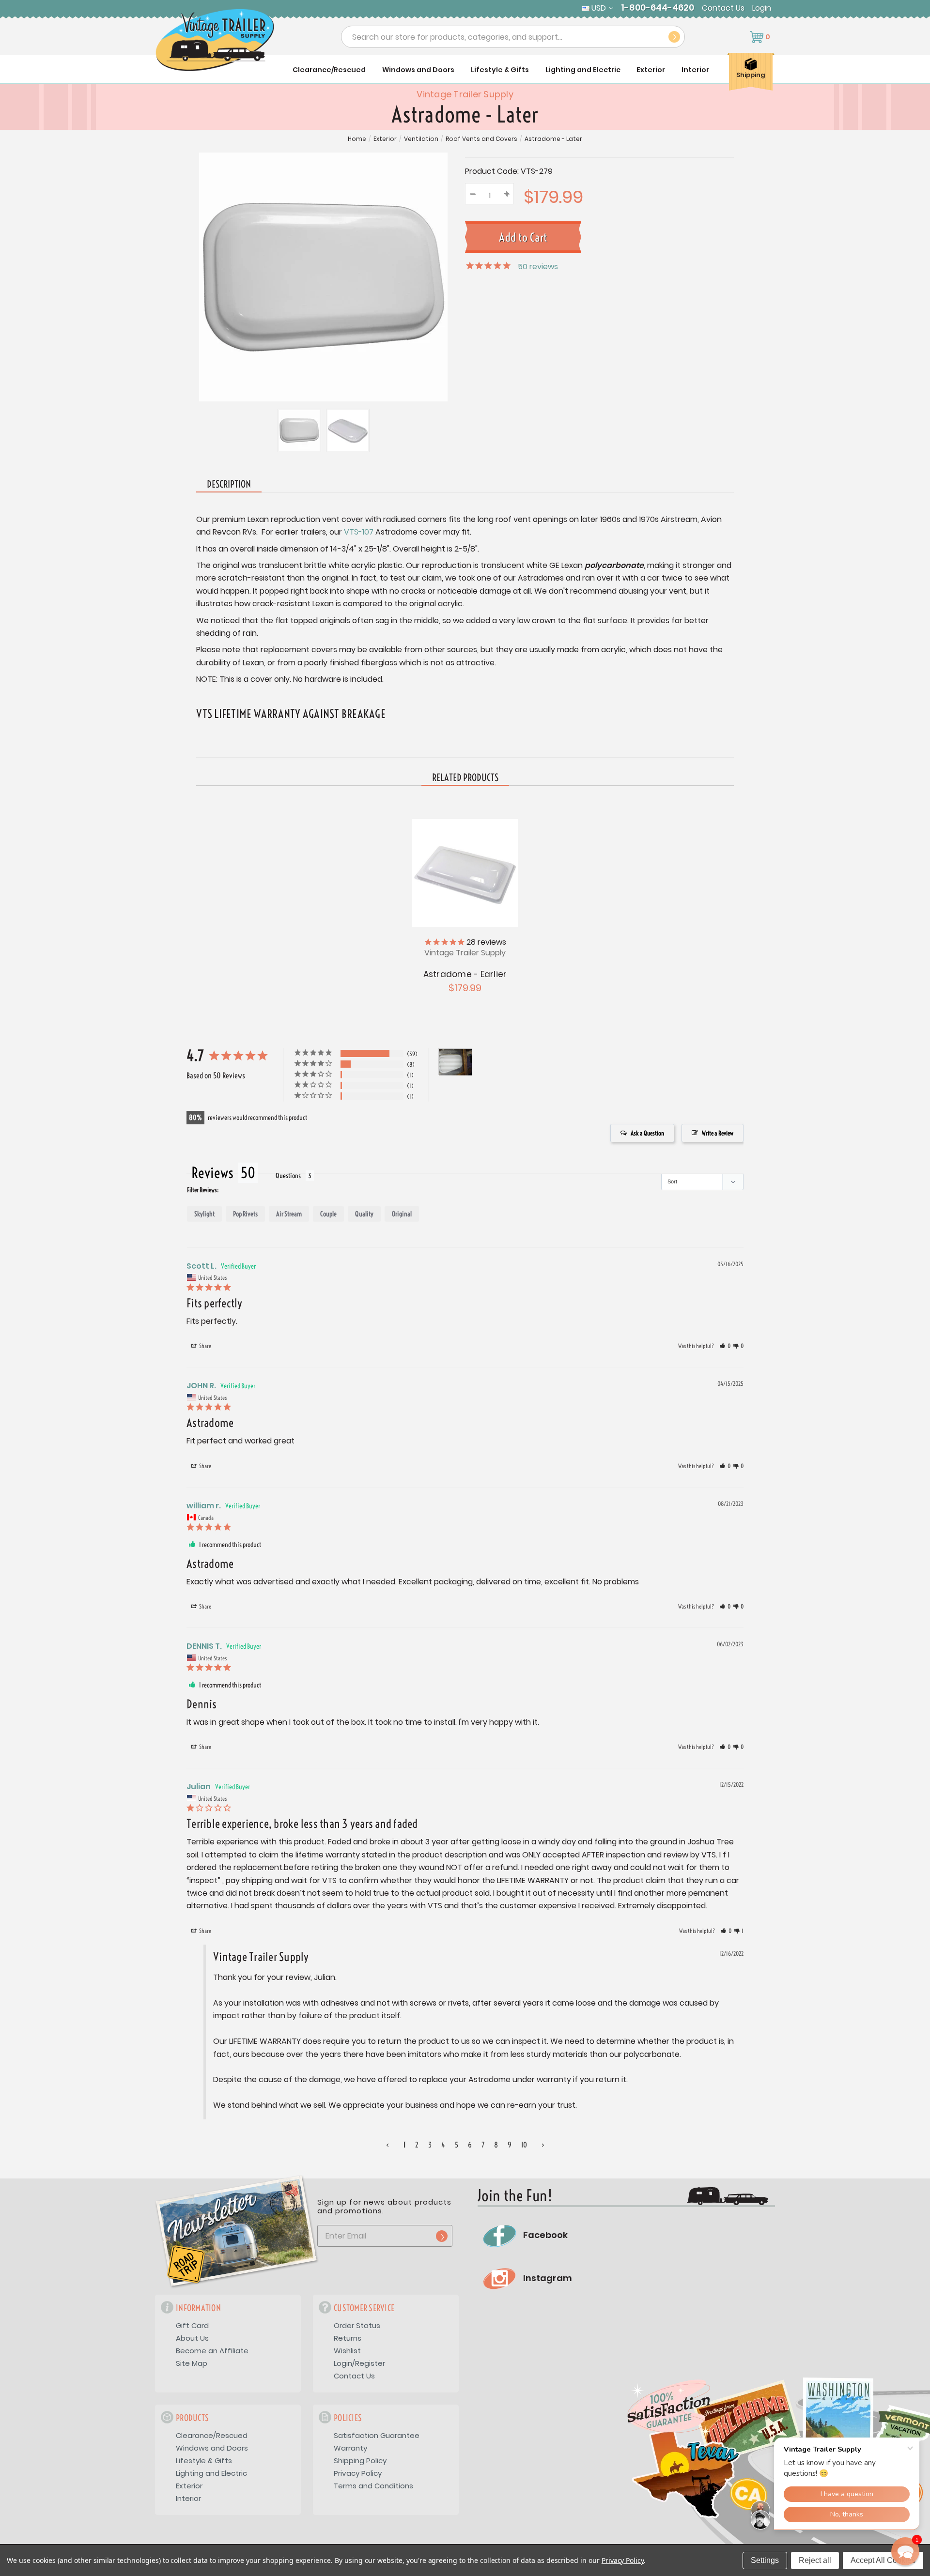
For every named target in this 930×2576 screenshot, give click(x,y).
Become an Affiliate (212, 2351)
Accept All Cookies (883, 2560)
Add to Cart (465, 872)
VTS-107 (359, 532)
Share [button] (205, 1346)
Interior (695, 70)
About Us (192, 2338)
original (402, 1214)
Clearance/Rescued (329, 70)
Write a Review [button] (718, 1133)
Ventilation (421, 139)
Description (229, 484)
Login (762, 8)
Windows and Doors (418, 70)
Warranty (350, 2448)
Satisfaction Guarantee (377, 2435)
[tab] (465, 778)
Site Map (192, 2363)
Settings (765, 2560)
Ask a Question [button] (647, 1133)
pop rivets (245, 1214)
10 (524, 2145)
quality (364, 1214)
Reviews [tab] (212, 1173)
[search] (674, 37)
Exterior (651, 70)
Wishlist (347, 2351)
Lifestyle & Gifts (500, 70)
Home (357, 139)
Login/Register (359, 2363)
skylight (204, 1214)
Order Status (357, 2325)
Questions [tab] (288, 1176)
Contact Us (723, 8)
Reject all (815, 2560)
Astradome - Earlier (465, 974)
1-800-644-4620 (658, 8)
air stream (289, 1214)
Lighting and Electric (583, 70)
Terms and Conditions (373, 2486)
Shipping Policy (360, 2461)
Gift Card (192, 2325)
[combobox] (513, 37)
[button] (725, 1346)
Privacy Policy (358, 2473)
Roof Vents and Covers (481, 139)
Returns (348, 2338)
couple (328, 1214)
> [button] (543, 2145)
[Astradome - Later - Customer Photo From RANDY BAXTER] (455, 1062)
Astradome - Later (553, 139)
